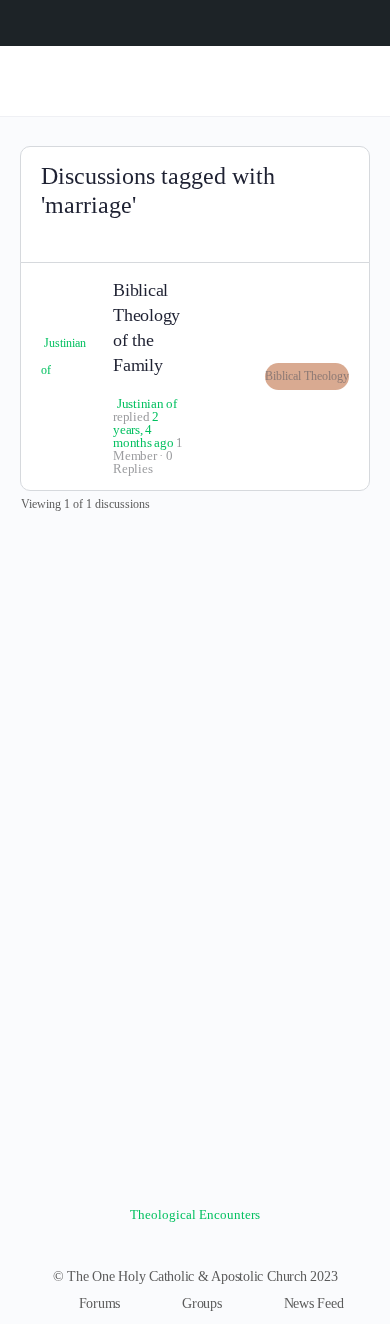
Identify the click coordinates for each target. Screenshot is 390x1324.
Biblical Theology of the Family (146, 328)
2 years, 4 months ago (143, 429)
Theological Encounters (195, 1214)
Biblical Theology (307, 376)
